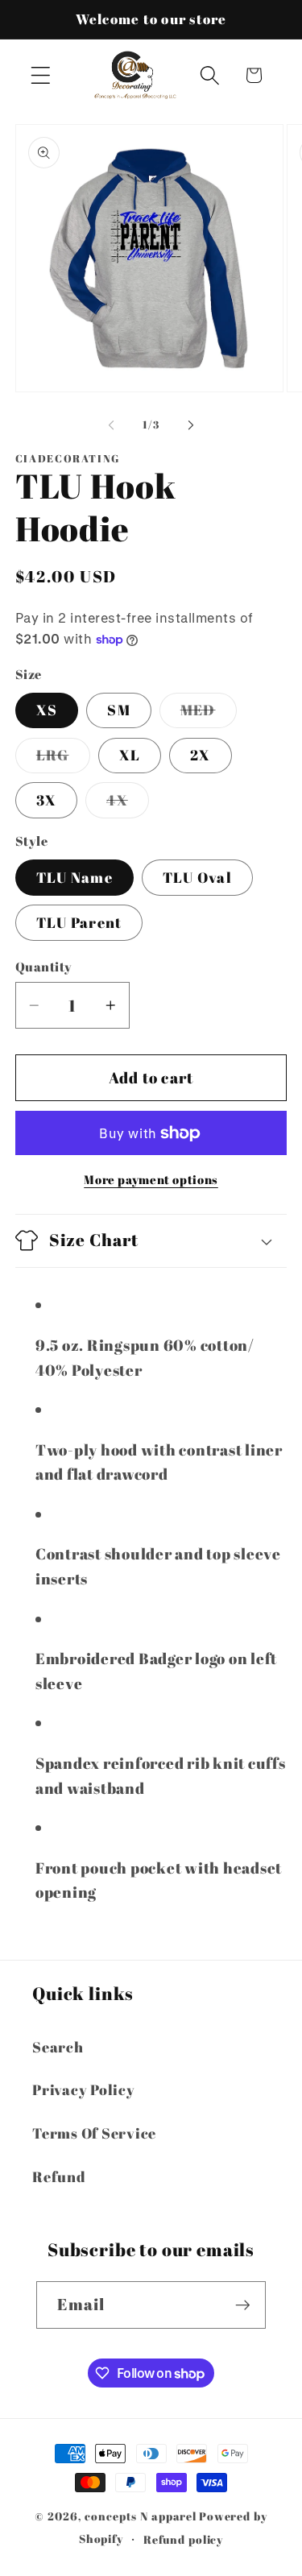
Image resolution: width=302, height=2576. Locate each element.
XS (47, 710)
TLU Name (74, 877)
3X (47, 800)
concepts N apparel (141, 2516)
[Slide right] (191, 425)
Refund (59, 2176)
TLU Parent (79, 922)
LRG (63, 759)
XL (130, 755)
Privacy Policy (84, 2089)
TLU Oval (197, 877)
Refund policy (183, 2539)
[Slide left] (111, 425)
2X (201, 755)
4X (128, 804)
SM (119, 710)
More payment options (151, 1179)
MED (209, 714)
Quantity (44, 967)
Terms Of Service (94, 2133)
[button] (41, 75)
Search (58, 2047)
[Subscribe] (243, 2305)
